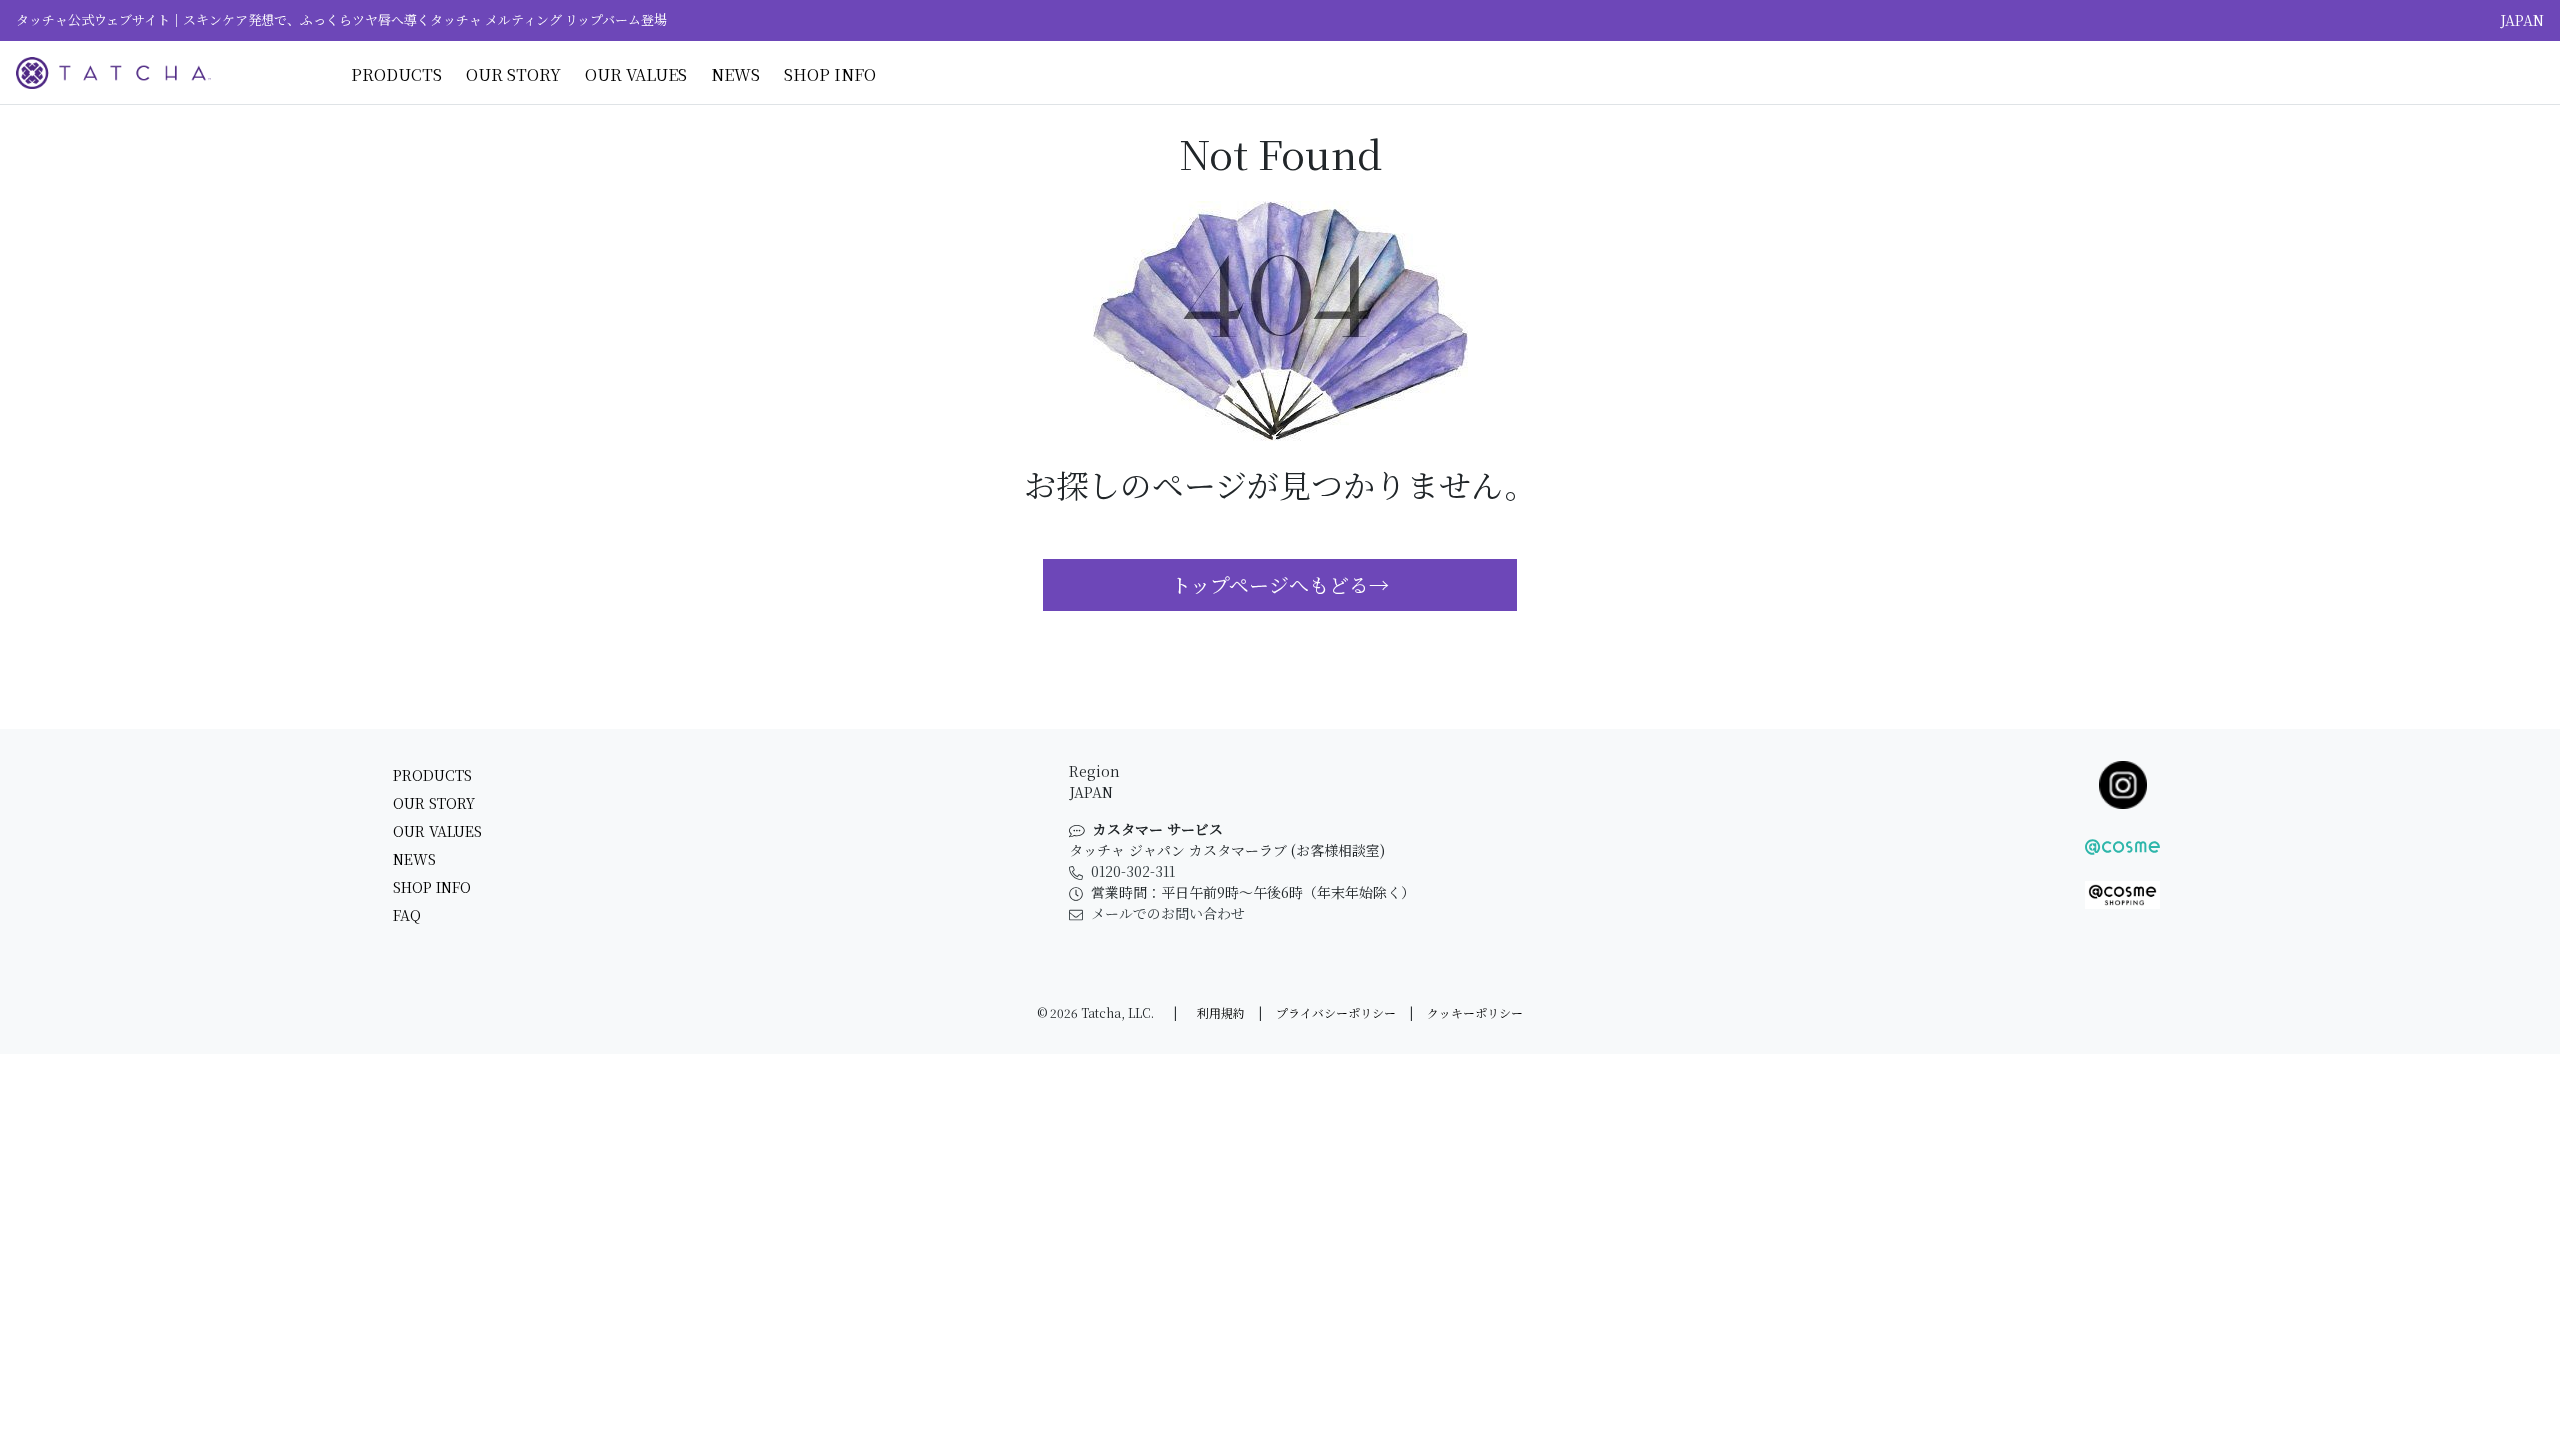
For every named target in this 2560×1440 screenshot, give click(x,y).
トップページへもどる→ (1280, 584)
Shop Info (830, 74)
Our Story (513, 74)
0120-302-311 (1133, 871)
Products (396, 74)
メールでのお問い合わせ (1168, 913)
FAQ (407, 915)
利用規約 (1221, 1012)
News (735, 74)
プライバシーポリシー (1336, 1012)
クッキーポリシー (1475, 1012)
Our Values (636, 74)
